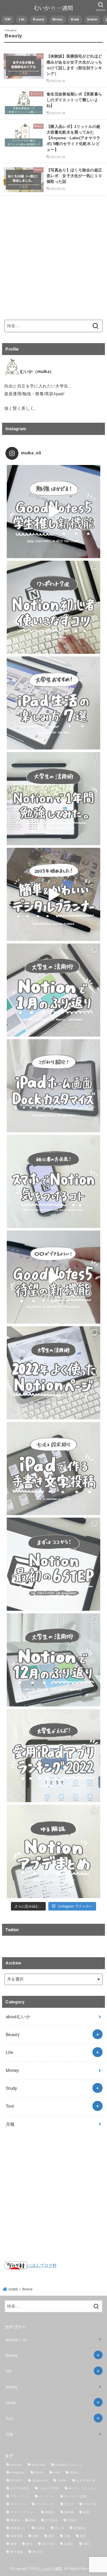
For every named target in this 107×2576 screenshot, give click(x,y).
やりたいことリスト (83, 2488)
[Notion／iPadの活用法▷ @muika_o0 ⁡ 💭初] (53, 1181)
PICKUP (16, 2481)
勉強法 (15, 2520)
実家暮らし (18, 2528)
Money (58, 19)
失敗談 (72, 2520)
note (56, 2473)
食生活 (37, 2552)
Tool (10, 2106)
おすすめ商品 (20, 2488)
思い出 (59, 2528)
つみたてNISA (49, 2488)
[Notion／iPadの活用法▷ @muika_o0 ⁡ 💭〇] (53, 1277)
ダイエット (18, 2504)
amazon (16, 2465)
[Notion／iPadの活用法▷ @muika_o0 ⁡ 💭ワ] (53, 607)
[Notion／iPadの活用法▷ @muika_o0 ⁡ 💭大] (53, 703)
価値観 (69, 2512)
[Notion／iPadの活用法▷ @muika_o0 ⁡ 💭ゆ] (53, 1851)
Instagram (18, 2473)
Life (22, 19)
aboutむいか (18, 2017)
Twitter (62, 2481)
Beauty (39, 19)
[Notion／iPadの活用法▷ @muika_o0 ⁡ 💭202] (53, 894)
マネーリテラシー (23, 2512)
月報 (10, 2124)
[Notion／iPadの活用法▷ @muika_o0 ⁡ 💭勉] (53, 512)
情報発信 (80, 2528)
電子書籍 (16, 2552)
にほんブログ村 (42, 2265)
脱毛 (29, 2544)
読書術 (69, 2544)
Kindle (39, 2473)
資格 (86, 2544)
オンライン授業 (75, 2496)
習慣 (13, 2544)
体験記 (50, 2512)
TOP (8, 19)
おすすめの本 (86, 2481)
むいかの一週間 (50, 2569)
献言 (83, 2536)
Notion (92, 19)
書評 (52, 2536)
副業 (86, 2512)
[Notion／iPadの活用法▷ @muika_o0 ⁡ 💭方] (53, 1468)
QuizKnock (40, 2481)
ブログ (69, 2504)
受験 (32, 2520)
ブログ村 (89, 2504)
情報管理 (16, 2536)
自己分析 (48, 2544)
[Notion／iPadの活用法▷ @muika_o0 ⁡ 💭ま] (53, 1564)
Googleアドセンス (68, 2465)
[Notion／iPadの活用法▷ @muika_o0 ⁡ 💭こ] (53, 1086)
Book (75, 19)
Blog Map (38, 2465)
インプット (47, 2496)
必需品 (40, 2528)
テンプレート (45, 2504)
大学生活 (51, 2520)
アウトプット (20, 2496)
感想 (36, 2536)
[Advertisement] (53, 255)
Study (12, 2088)
